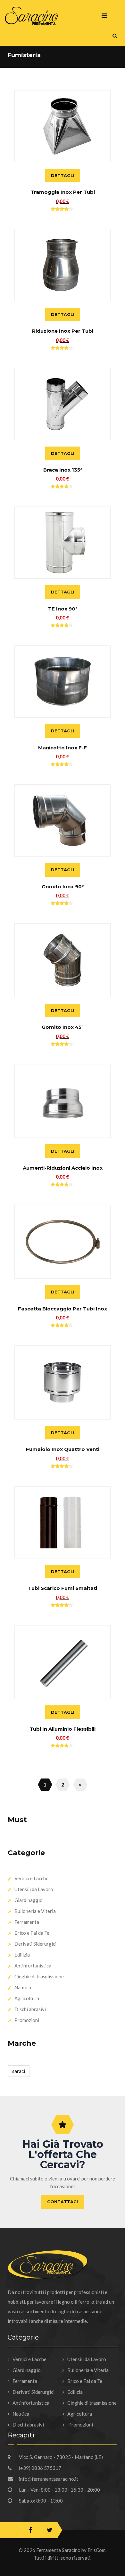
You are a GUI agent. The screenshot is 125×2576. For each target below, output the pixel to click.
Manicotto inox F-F (63, 748)
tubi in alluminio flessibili (63, 1729)
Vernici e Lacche (31, 1878)
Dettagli (63, 175)
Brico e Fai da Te (32, 1933)
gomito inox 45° (63, 1027)
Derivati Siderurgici (35, 1944)
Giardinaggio (29, 1900)
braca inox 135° (63, 470)
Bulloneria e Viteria (35, 1911)
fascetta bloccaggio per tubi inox (63, 1309)
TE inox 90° (63, 609)
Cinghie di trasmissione (39, 1976)
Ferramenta (27, 1922)
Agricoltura (27, 1998)
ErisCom (96, 2550)
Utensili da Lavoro (34, 1889)
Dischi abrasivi (30, 2009)
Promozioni (27, 2020)
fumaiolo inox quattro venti (63, 1449)
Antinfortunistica (33, 1966)
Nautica (23, 1987)
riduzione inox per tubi (63, 331)
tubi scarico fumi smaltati (63, 1588)
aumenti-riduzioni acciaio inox (63, 1168)
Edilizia (22, 1955)
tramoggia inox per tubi (63, 192)
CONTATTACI (63, 2202)
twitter (50, 2530)
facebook (30, 2530)
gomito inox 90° (63, 887)
